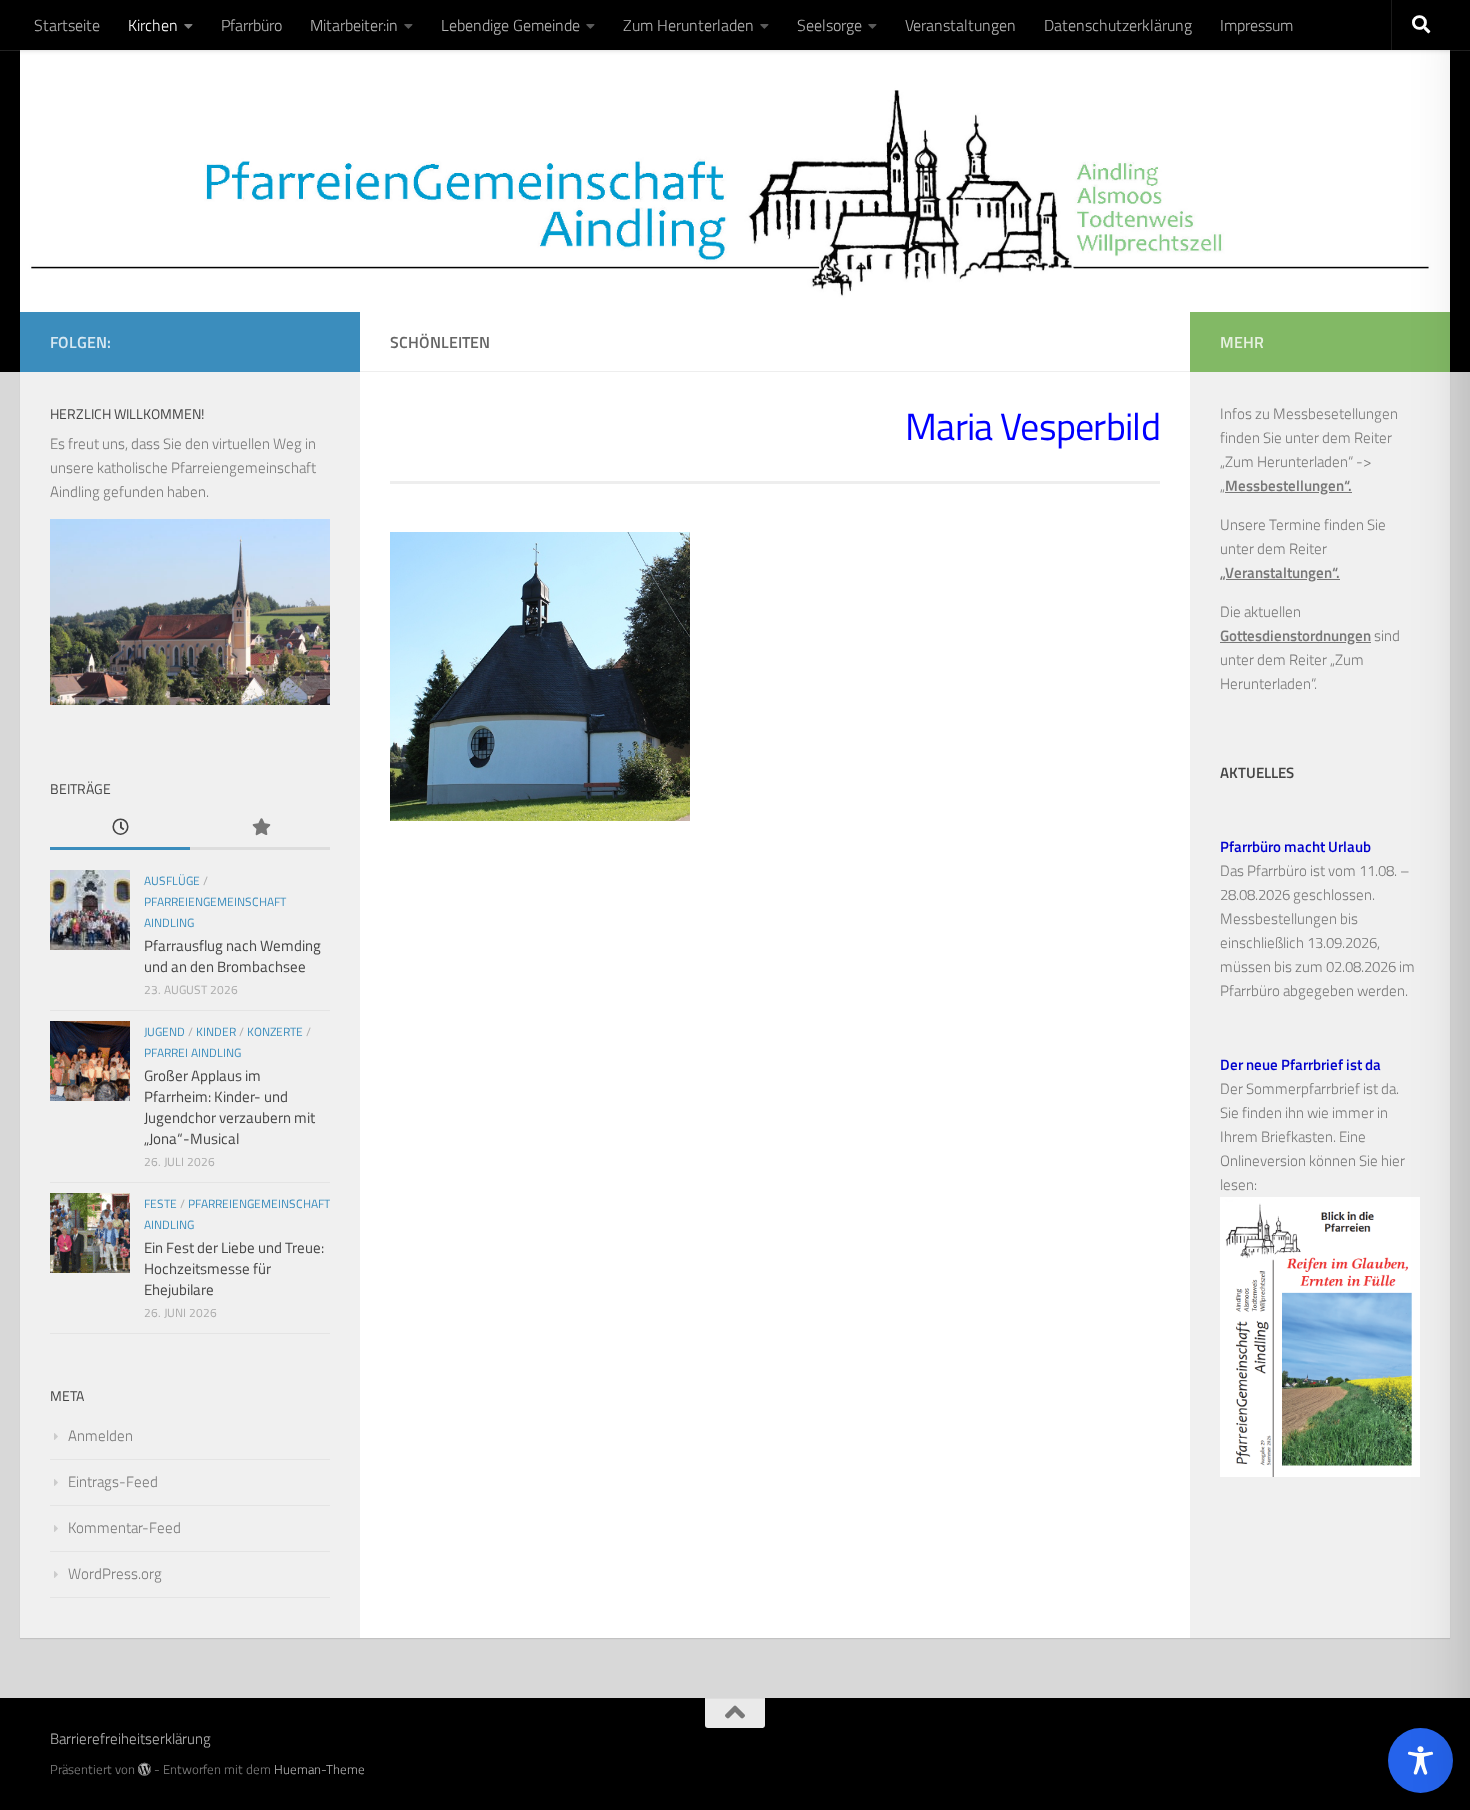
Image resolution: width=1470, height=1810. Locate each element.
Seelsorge (829, 25)
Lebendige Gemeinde (510, 25)
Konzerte (275, 1031)
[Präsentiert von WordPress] (144, 1769)
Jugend (164, 1031)
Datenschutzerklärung (1118, 25)
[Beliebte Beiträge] (260, 828)
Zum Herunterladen (688, 25)
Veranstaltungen (960, 25)
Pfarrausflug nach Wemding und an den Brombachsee (232, 956)
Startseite (67, 25)
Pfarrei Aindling (192, 1052)
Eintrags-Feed (113, 1481)
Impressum (1256, 25)
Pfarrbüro (251, 25)
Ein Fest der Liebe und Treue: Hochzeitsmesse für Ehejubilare (234, 1268)
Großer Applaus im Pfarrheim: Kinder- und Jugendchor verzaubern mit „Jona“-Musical (229, 1107)
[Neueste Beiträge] (120, 828)
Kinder (216, 1031)
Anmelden (100, 1435)
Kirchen (153, 25)
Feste (160, 1203)
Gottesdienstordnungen (1295, 635)
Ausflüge (172, 880)
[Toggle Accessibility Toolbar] (1420, 1760)
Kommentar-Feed (124, 1527)
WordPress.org (115, 1573)
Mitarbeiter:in (354, 25)
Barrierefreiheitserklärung (130, 1738)
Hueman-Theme (319, 1769)
